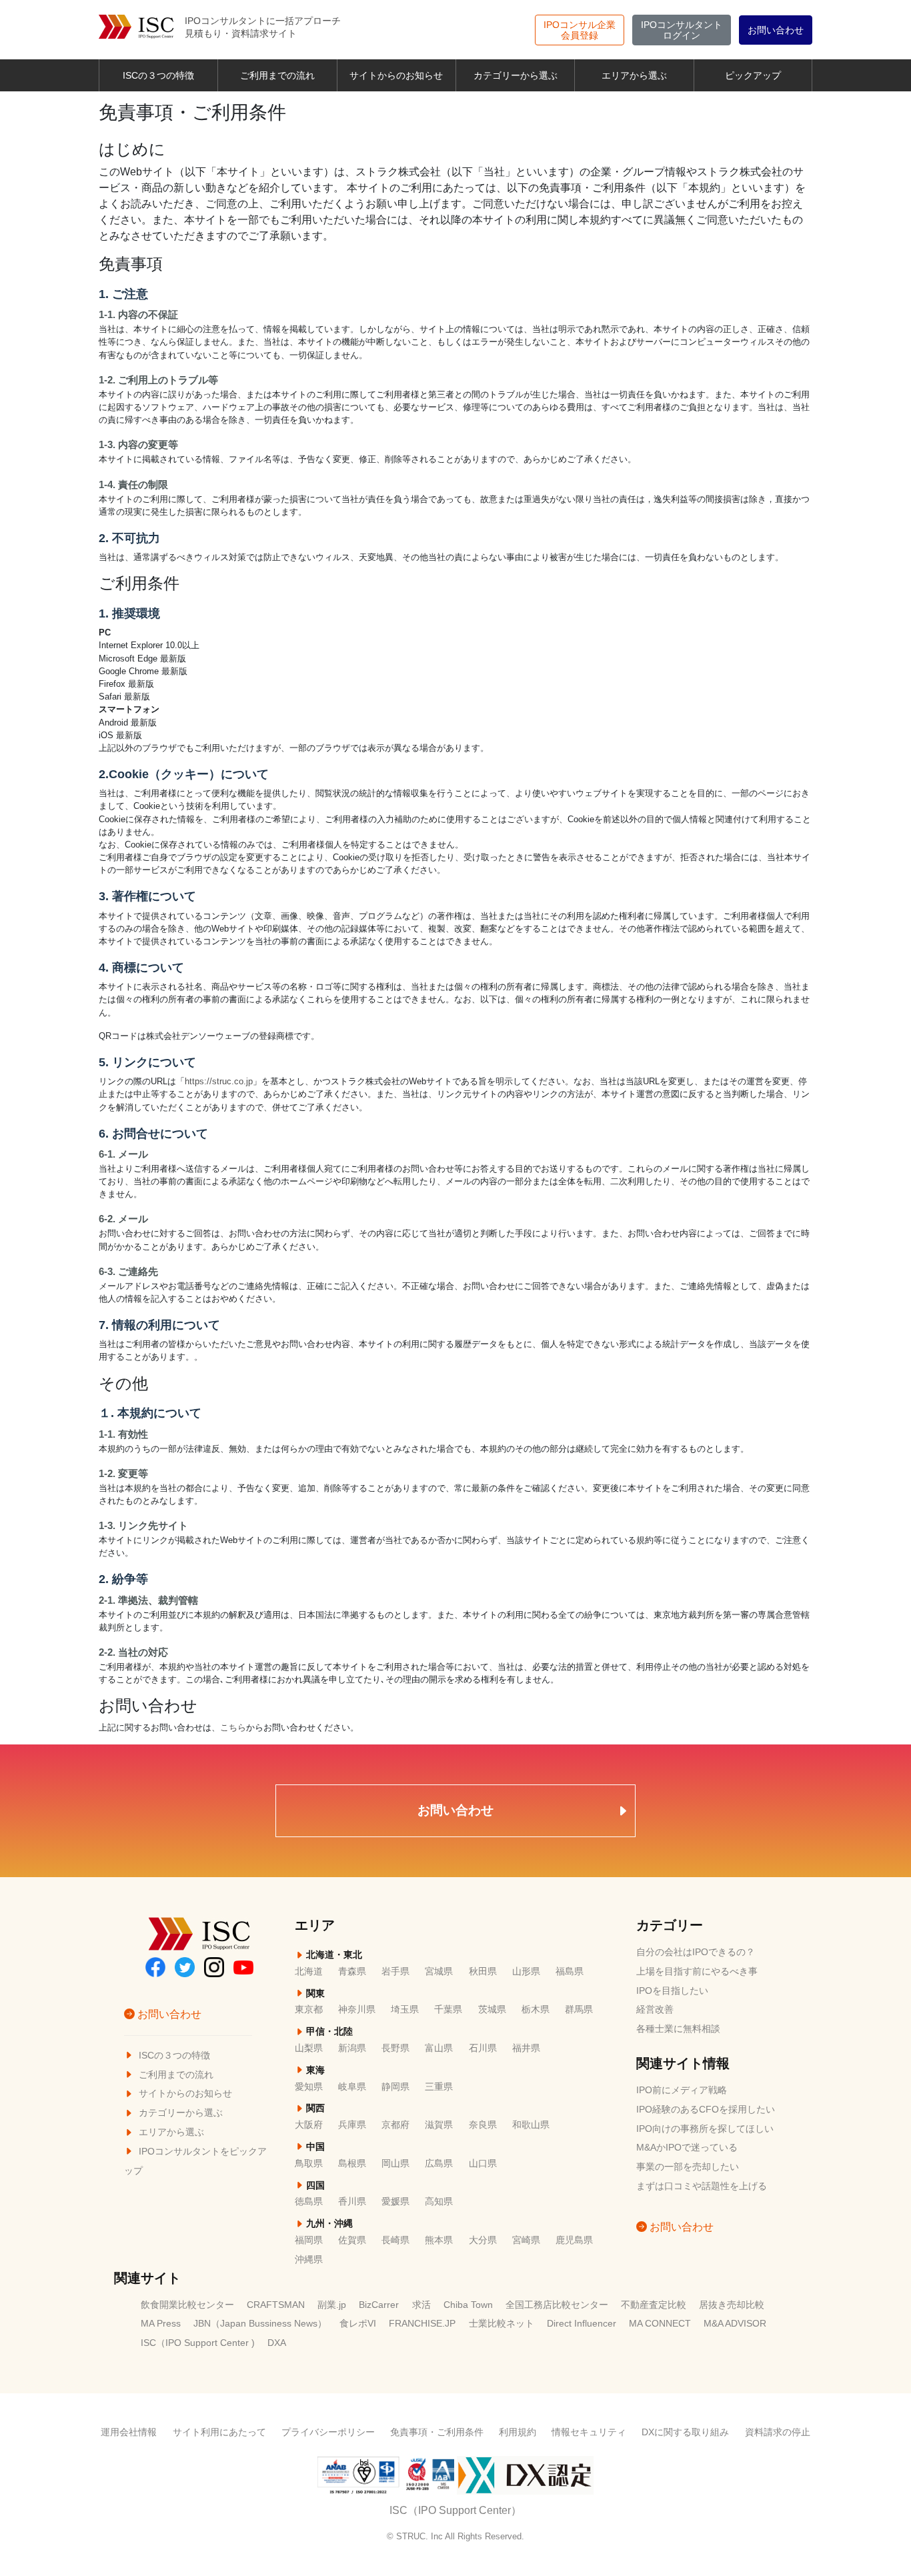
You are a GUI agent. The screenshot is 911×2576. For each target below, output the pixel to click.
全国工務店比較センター (557, 2305)
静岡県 (395, 2087)
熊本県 (439, 2240)
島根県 (352, 2164)
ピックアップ (753, 75)
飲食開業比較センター (187, 2305)
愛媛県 (395, 2202)
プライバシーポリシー (328, 2432)
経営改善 (655, 2010)
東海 (314, 2070)
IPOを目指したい (672, 1991)
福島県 (570, 1972)
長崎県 (395, 2240)
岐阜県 (352, 2087)
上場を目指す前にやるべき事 (697, 1972)
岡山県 (395, 2164)
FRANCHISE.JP (422, 2324)
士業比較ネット (502, 2324)
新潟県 (352, 2048)
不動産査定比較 (654, 2305)
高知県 (439, 2202)
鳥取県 (309, 2164)
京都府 (395, 2125)
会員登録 (580, 30)
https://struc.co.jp (219, 1081)
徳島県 (309, 2202)
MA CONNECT (660, 2324)
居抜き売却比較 (732, 2305)
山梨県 (309, 2048)
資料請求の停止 (778, 2432)
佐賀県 (352, 2240)
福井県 (526, 2048)
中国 (314, 2147)
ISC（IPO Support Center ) (198, 2343)
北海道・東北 (333, 1955)
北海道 (309, 1972)
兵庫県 (352, 2125)
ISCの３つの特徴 (158, 75)
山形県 (526, 1972)
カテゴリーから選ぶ (516, 75)
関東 (314, 1994)
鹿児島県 (574, 2240)
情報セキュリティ (589, 2432)
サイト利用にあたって (219, 2432)
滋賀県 (439, 2125)
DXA (277, 2343)
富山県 (439, 2048)
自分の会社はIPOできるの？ (696, 1952)
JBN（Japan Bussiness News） (260, 2324)
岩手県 (395, 1972)
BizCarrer (379, 2305)
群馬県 (579, 2010)
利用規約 (518, 2432)
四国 (314, 2186)
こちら (233, 1727)
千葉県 (448, 2010)
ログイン (682, 30)
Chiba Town (468, 2305)
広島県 (439, 2164)
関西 (314, 2108)
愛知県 (309, 2087)
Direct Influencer (582, 2324)
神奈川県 (357, 2010)
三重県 (439, 2087)
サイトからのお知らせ (396, 75)
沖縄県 (309, 2260)
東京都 (309, 2010)
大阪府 (309, 2125)
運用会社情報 (129, 2432)
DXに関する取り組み (685, 2432)
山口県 (483, 2164)
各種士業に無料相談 (678, 2029)
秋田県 (483, 1972)
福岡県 (309, 2240)
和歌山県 (531, 2125)
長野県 (395, 2048)
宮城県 (439, 1972)
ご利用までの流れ (277, 75)
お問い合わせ (776, 30)
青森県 (352, 1972)
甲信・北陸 (328, 2032)
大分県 (483, 2240)
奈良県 (483, 2125)
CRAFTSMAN (276, 2305)
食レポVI (358, 2324)
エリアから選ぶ (634, 75)
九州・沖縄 (328, 2224)
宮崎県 (526, 2240)
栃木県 (536, 2010)
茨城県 (492, 2010)
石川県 (483, 2048)
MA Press (161, 2324)
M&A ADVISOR (735, 2324)
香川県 (352, 2202)
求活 (421, 2305)
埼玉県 (405, 2010)
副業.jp (332, 2305)
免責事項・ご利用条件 (437, 2432)
